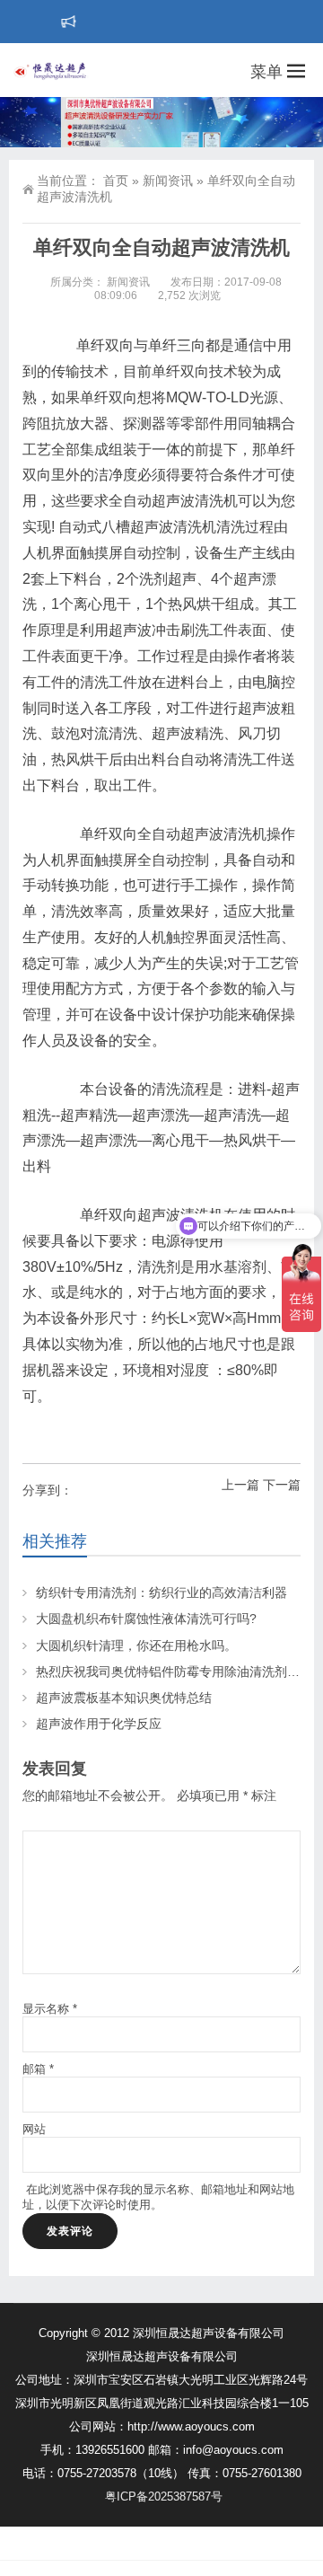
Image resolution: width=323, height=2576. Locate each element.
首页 (116, 181)
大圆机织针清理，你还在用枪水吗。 (136, 1645)
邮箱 (38, 2069)
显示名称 (50, 2009)
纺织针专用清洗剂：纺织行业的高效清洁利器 (161, 1592)
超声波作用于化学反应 (99, 1724)
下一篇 (282, 1485)
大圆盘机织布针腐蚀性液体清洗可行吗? (146, 1619)
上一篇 (240, 1485)
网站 (34, 2129)
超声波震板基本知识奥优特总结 (124, 1698)
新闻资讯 (168, 181)
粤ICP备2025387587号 (164, 2497)
